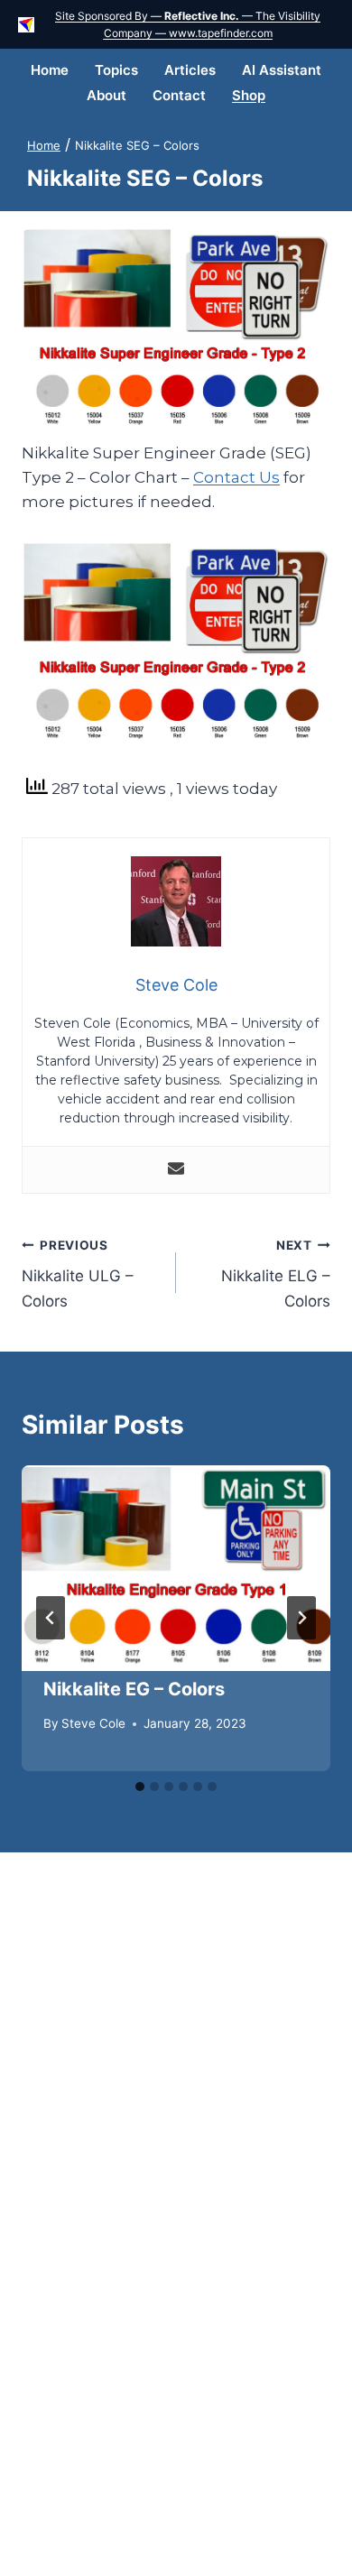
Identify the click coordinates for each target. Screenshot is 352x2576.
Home (50, 70)
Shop (249, 95)
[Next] (301, 1618)
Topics (116, 70)
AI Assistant (282, 70)
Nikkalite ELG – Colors (276, 1274)
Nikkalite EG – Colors (134, 1689)
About (107, 95)
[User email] (176, 1170)
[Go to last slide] (51, 1618)
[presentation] (176, 1568)
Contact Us (236, 477)
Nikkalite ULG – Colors (78, 1274)
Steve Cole (93, 1723)
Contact (179, 95)
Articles (190, 70)
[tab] (140, 1787)
